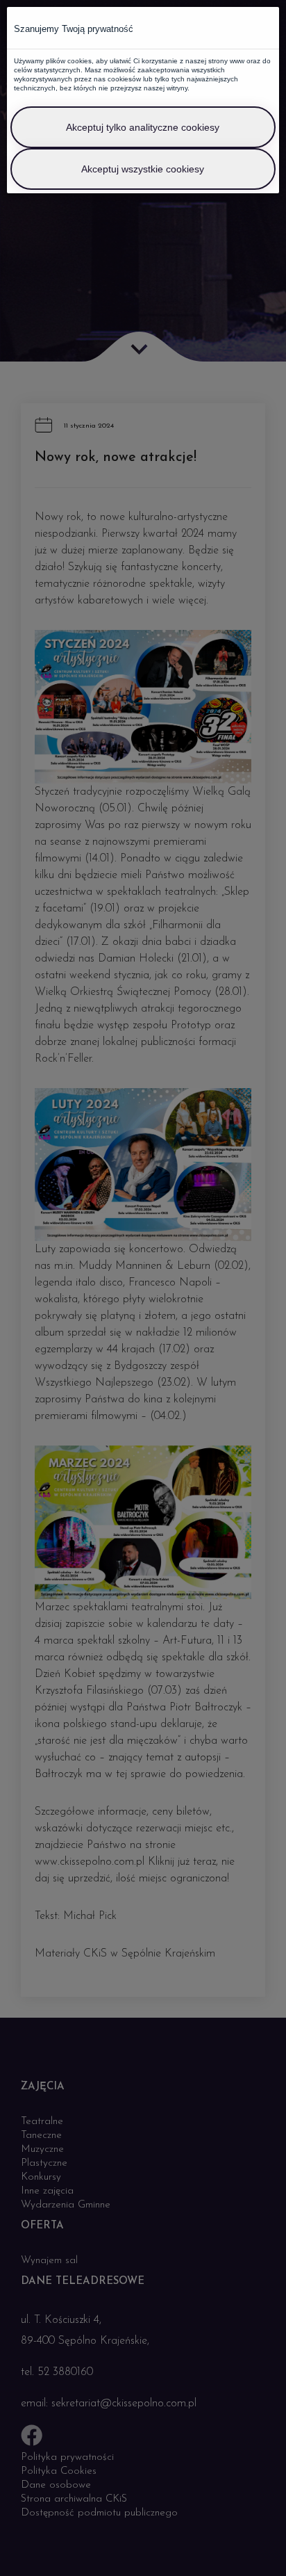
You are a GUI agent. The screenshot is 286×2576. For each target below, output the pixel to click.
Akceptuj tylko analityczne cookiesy (143, 127)
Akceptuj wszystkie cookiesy (143, 169)
